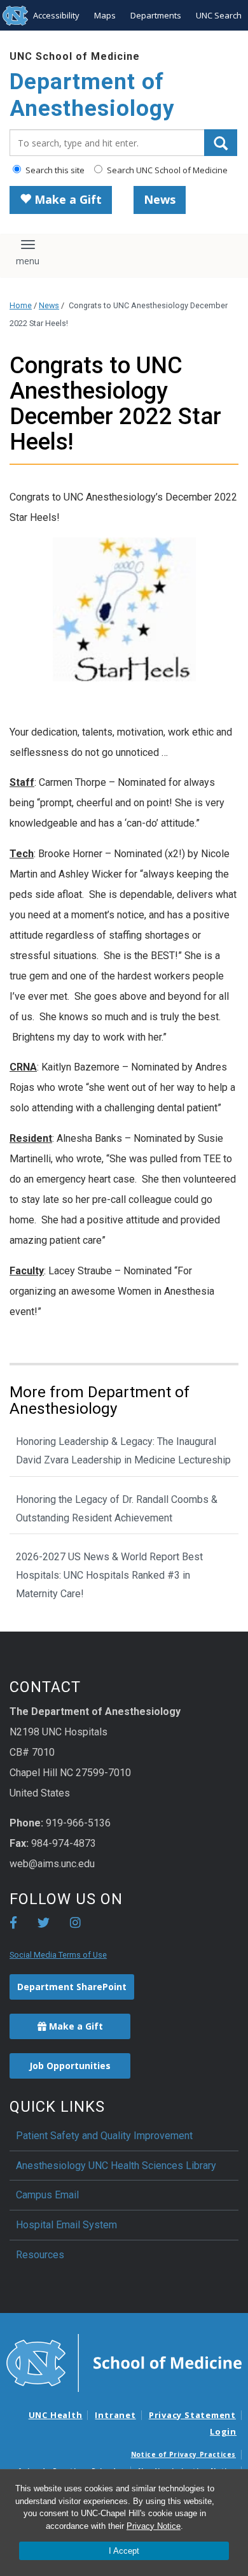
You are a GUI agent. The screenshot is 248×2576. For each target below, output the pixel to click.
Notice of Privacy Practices (183, 2454)
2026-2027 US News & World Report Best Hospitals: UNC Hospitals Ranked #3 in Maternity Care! (109, 1575)
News (160, 199)
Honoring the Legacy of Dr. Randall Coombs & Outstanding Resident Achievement (117, 1509)
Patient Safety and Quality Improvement (104, 2136)
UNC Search (219, 15)
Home (21, 305)
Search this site (54, 170)
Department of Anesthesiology (92, 95)
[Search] (221, 143)
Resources (40, 2255)
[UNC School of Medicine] (124, 2362)
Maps (105, 15)
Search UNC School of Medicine (166, 170)
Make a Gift (66, 199)
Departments (156, 15)
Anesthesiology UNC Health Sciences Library (116, 2166)
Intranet (115, 2415)
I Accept (124, 2551)
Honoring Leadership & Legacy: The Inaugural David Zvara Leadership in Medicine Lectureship (123, 1451)
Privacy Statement (192, 2415)
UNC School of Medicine (75, 56)
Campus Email (47, 2195)
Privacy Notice (154, 2526)
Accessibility (56, 15)
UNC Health (56, 2415)
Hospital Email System (66, 2225)
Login (223, 2431)
